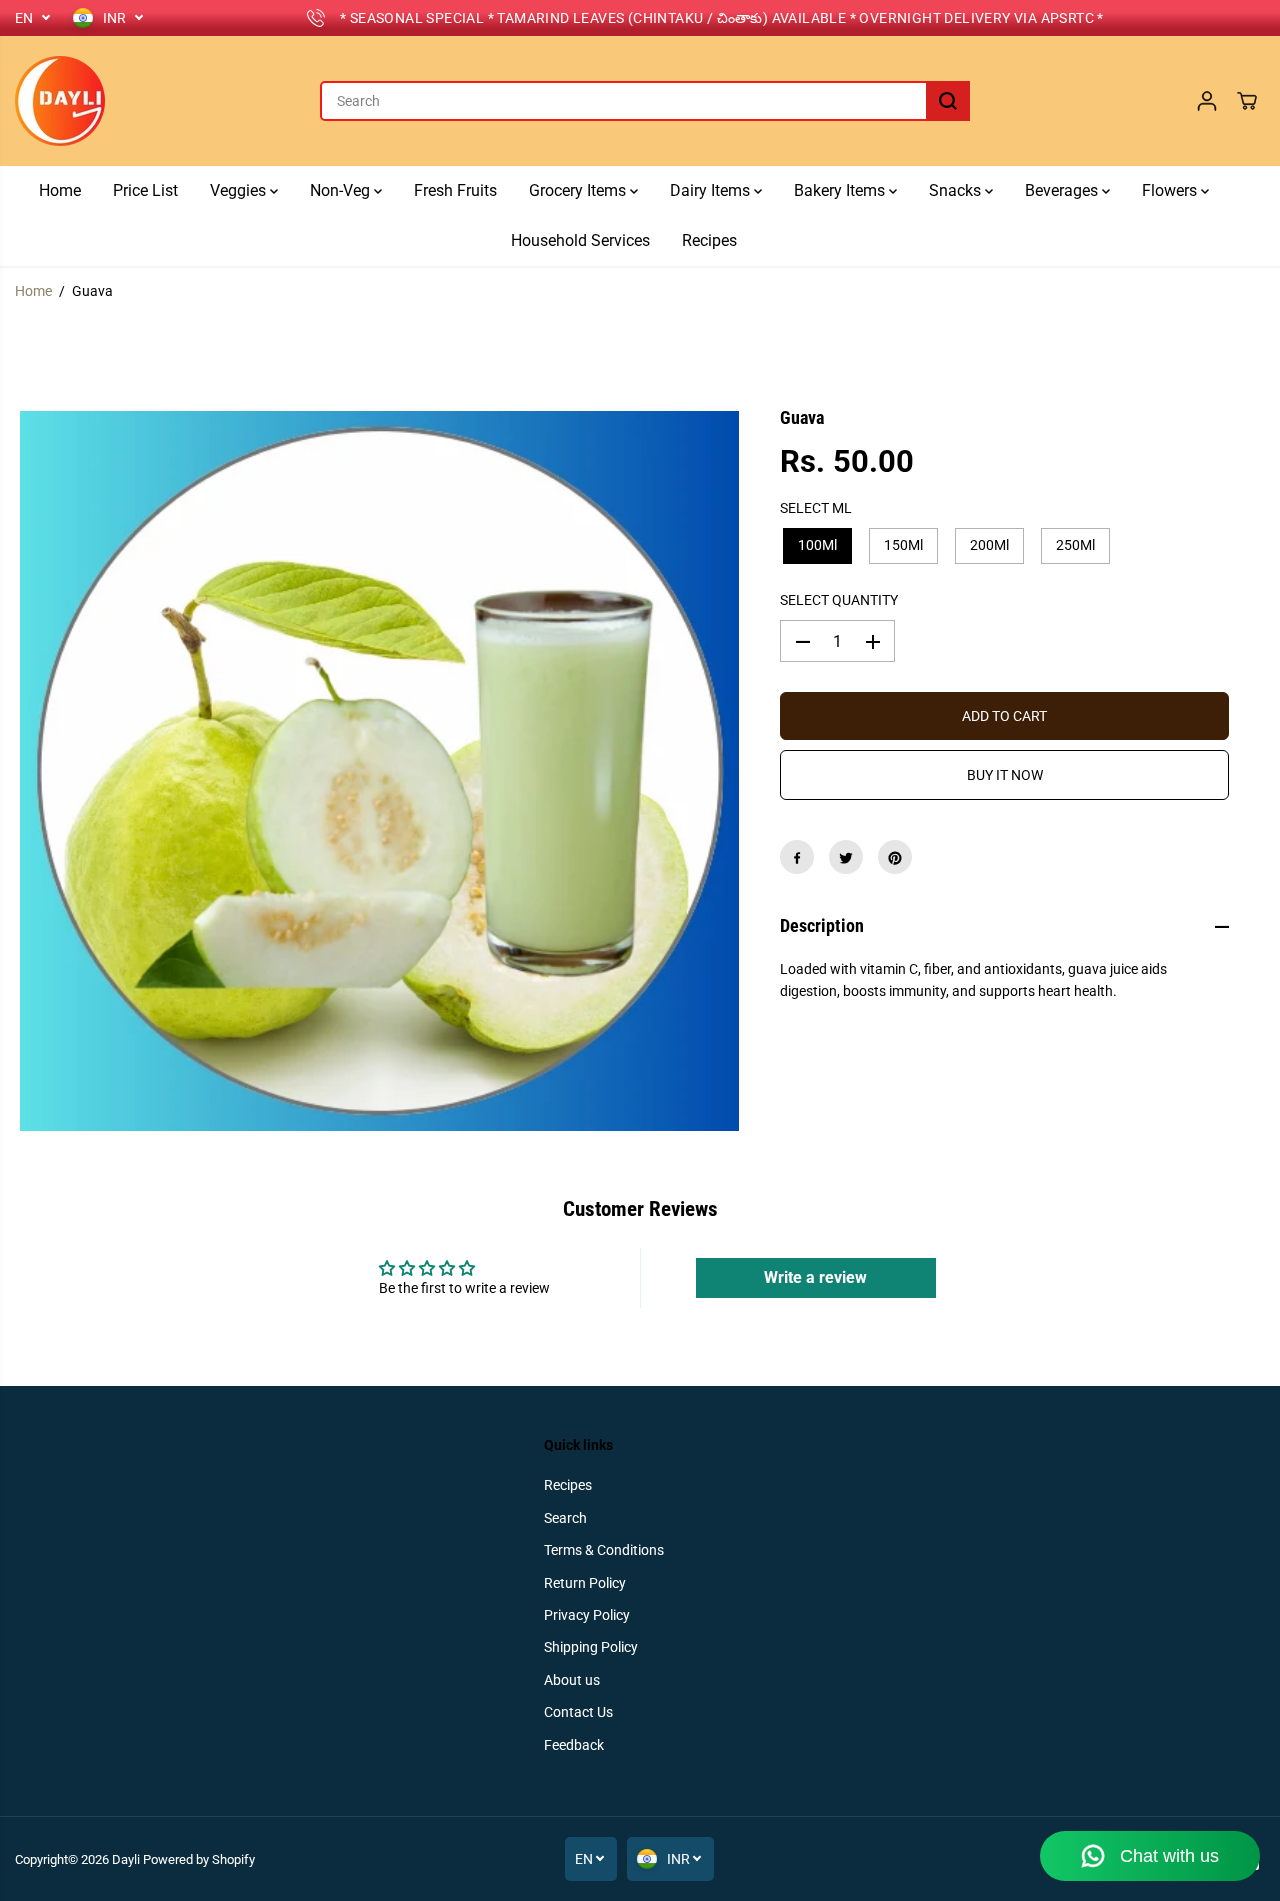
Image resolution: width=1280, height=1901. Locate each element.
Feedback (574, 1745)
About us (572, 1680)
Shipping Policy (591, 1647)
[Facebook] (797, 858)
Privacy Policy (587, 1615)
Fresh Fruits (455, 190)
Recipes (709, 240)
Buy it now (1005, 776)
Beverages (1063, 190)
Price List (145, 190)
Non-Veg (342, 190)
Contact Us (578, 1712)
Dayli (126, 1859)
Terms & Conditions (604, 1550)
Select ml (816, 508)
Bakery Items (841, 190)
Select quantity (839, 601)
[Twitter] (846, 858)
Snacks (957, 190)
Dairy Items (712, 190)
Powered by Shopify (199, 1859)
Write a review (815, 1277)
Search (565, 1518)
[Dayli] (60, 101)
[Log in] (1207, 101)
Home (60, 190)
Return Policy (585, 1583)
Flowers (1171, 190)
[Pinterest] (895, 858)
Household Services (580, 240)
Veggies (240, 190)
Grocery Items (579, 190)
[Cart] (1247, 101)
